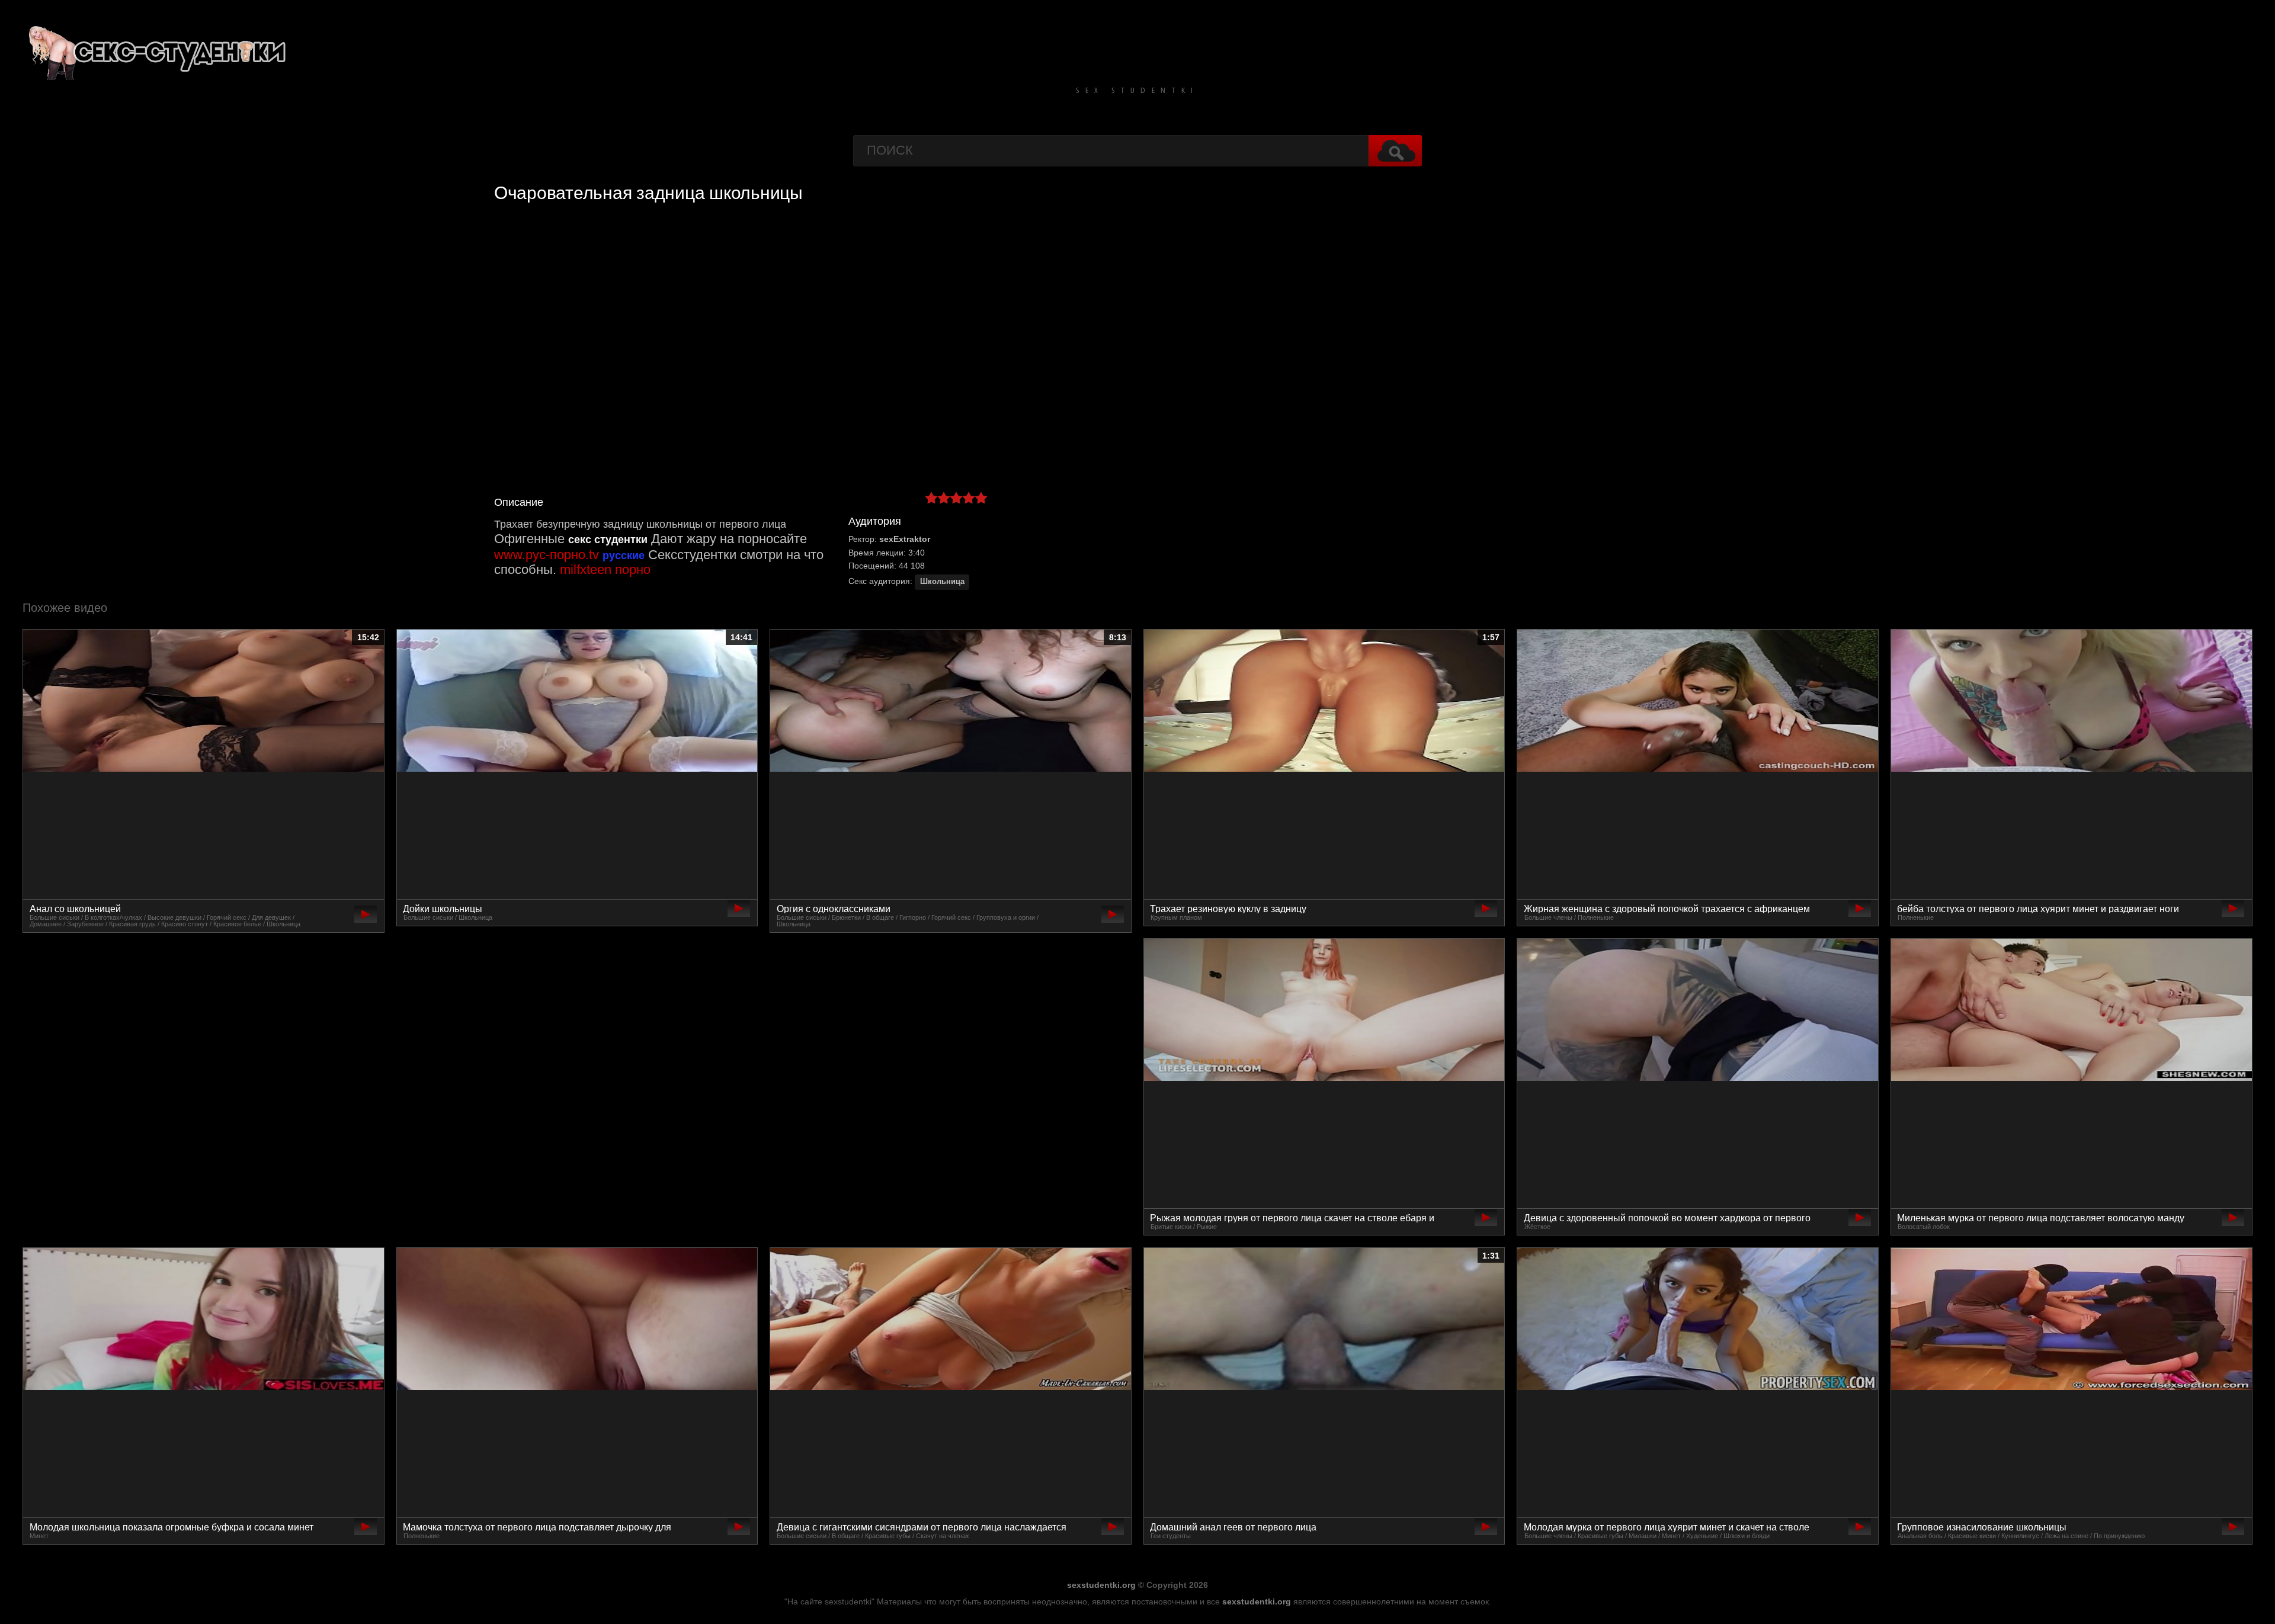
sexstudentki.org (1101, 1585)
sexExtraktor (905, 539)
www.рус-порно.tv (547, 555)
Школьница (942, 582)
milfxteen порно (605, 569)
